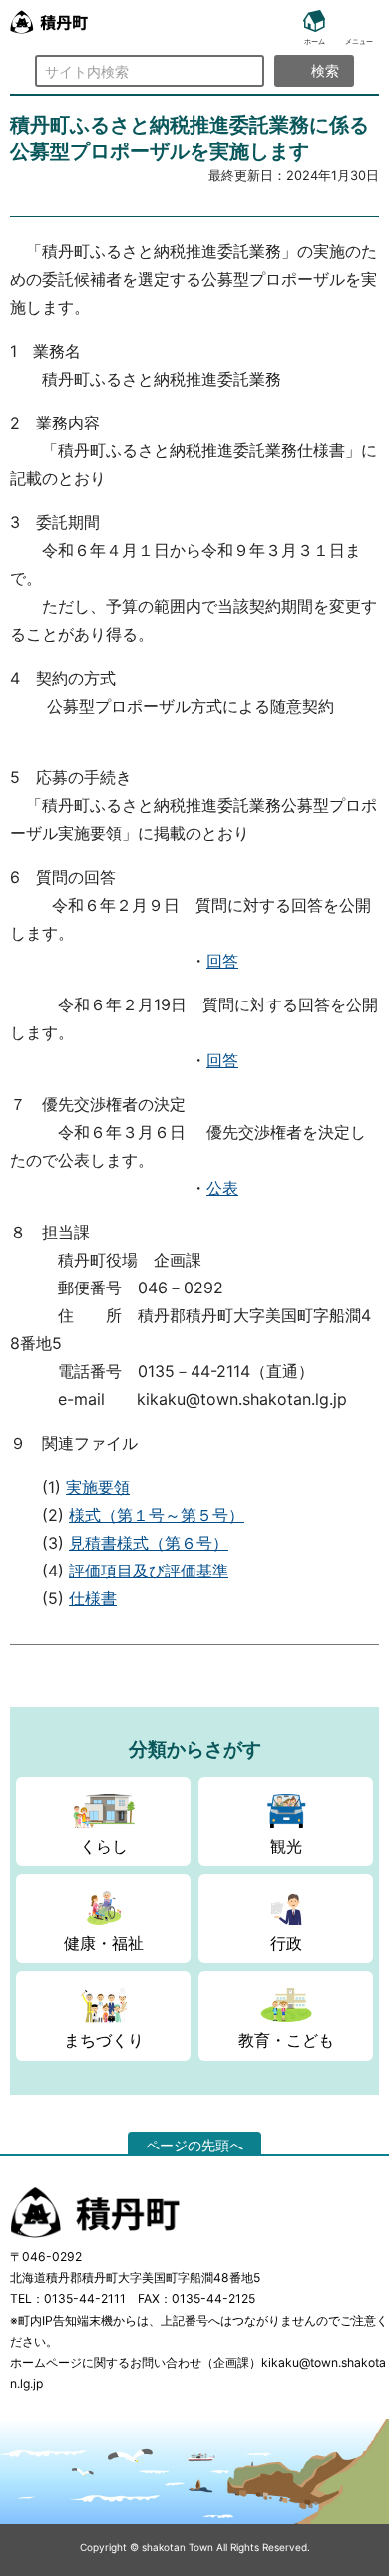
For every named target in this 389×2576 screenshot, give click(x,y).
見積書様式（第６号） (149, 1543)
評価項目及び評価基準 (149, 1571)
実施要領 (98, 1487)
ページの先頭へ (194, 2145)
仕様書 (93, 1598)
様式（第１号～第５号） (157, 1515)
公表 (222, 1188)
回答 (222, 961)
